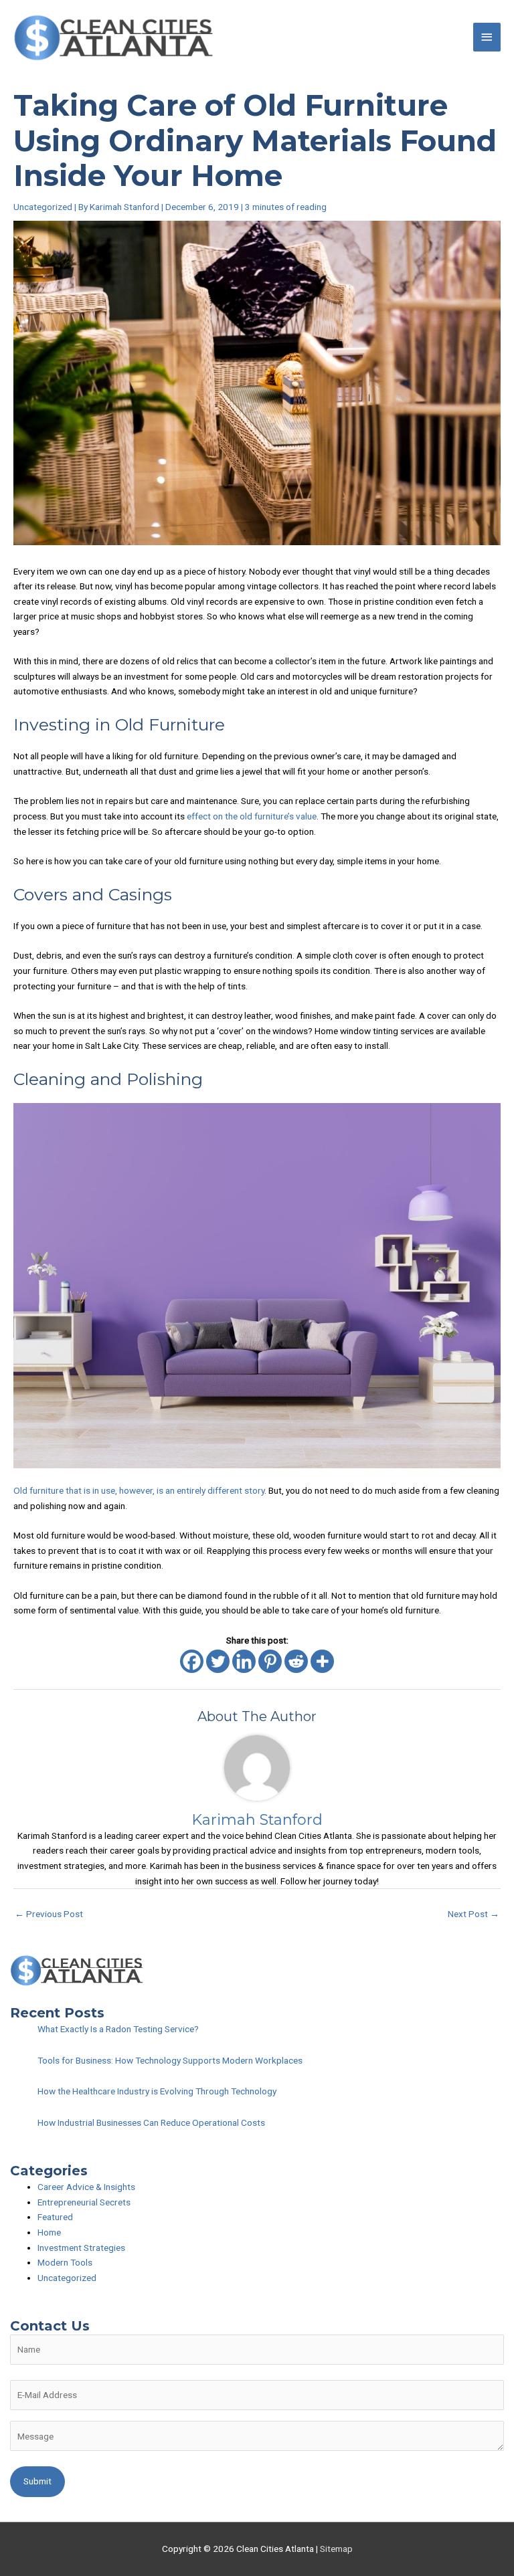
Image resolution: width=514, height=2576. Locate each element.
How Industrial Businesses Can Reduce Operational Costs (151, 2122)
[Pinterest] (270, 1661)
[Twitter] (218, 1661)
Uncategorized (43, 207)
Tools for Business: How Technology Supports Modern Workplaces (170, 2060)
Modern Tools (65, 2262)
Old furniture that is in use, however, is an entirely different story (139, 1490)
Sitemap (336, 2549)
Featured (55, 2217)
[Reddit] (296, 1661)
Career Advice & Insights (86, 2187)
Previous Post (49, 1914)
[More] (322, 1661)
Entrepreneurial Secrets (84, 2202)
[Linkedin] (244, 1661)
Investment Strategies (81, 2248)
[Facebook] (192, 1661)
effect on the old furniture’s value (252, 816)
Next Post (474, 1914)
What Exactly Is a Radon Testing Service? (118, 2029)
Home (49, 2232)
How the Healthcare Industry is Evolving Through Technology (157, 2091)
